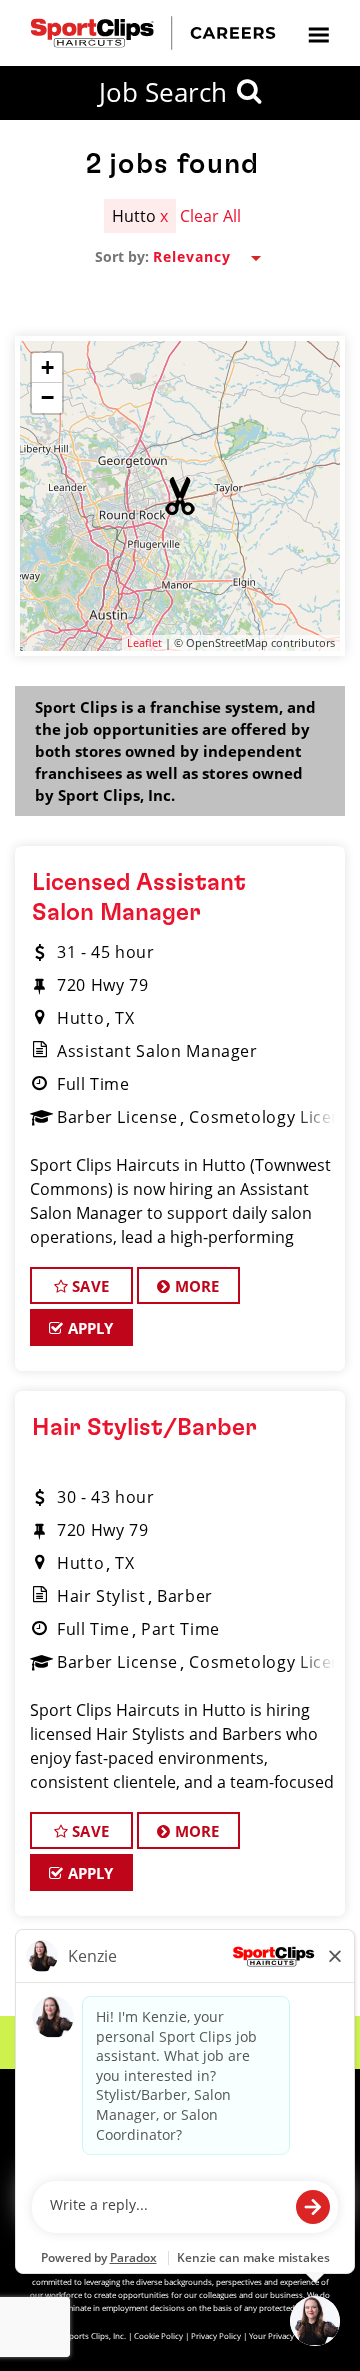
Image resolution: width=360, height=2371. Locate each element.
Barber (185, 1596)
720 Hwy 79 (102, 985)
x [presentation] (164, 216)
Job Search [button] (163, 92)
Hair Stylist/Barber (144, 1428)
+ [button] (47, 367)
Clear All (210, 216)
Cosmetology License (274, 1117)
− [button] (47, 397)
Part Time (180, 1629)
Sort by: (122, 257)
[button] (180, 496)
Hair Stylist (101, 1596)
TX (124, 1018)
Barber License (117, 1117)
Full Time (93, 1084)
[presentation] (318, 33)
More (195, 1286)
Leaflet (144, 642)
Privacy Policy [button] (216, 2335)
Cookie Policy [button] (158, 2335)
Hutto (80, 1018)
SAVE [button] (88, 1286)
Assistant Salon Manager (157, 1051)
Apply (89, 1328)
